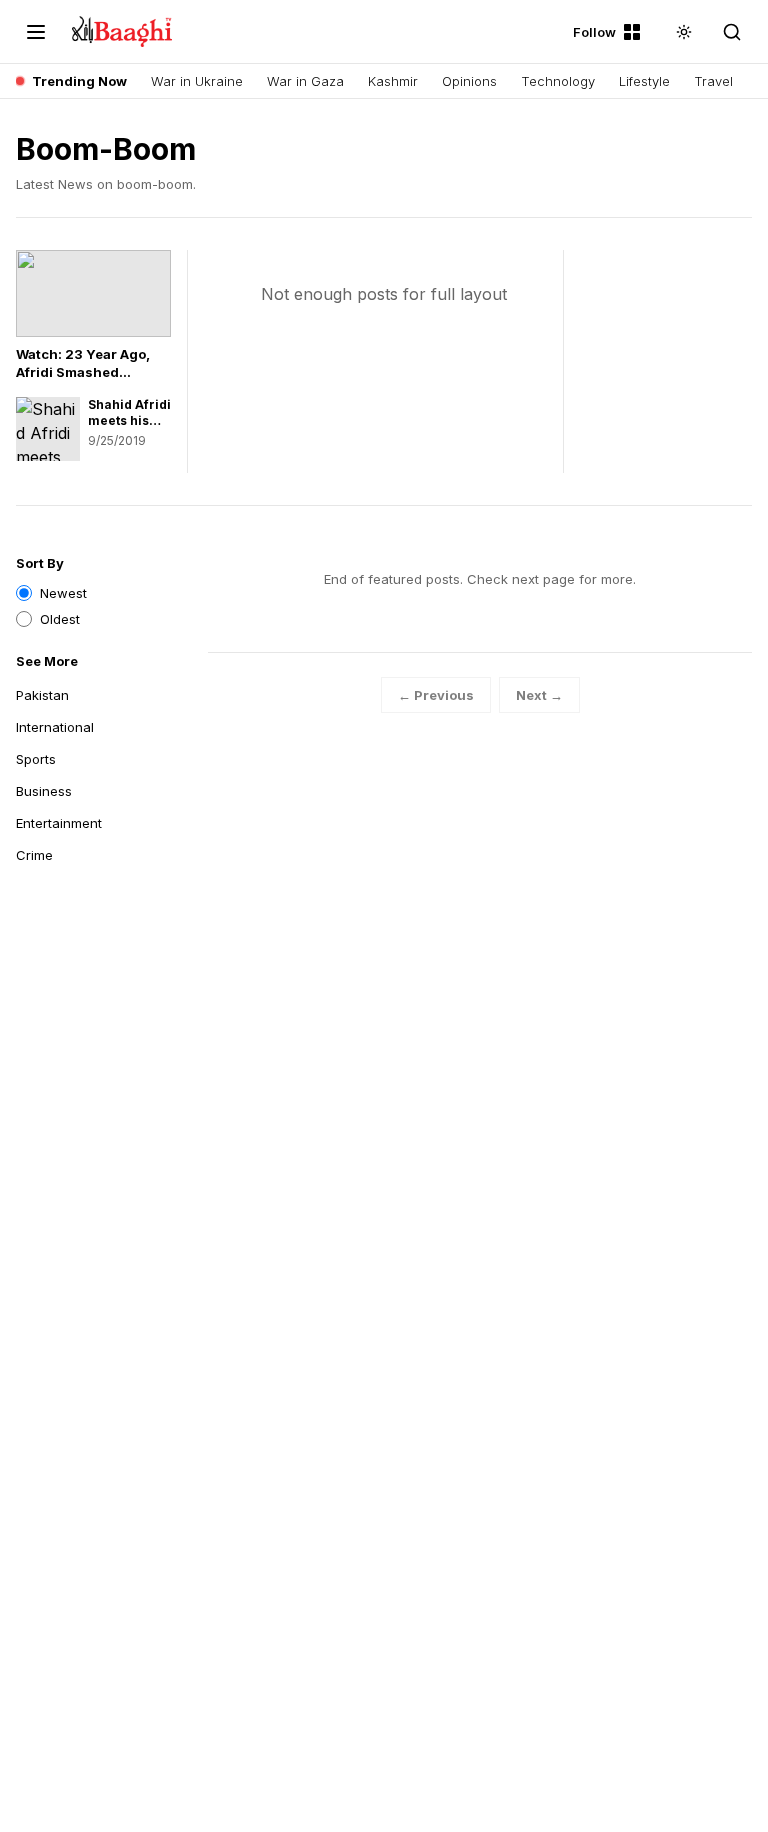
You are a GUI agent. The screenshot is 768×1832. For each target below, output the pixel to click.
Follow (594, 32)
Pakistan (42, 695)
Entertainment (59, 823)
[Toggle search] (732, 32)
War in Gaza (305, 81)
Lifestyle (644, 81)
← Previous (436, 695)
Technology (558, 81)
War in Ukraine (197, 81)
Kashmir (393, 81)
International (55, 727)
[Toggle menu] (36, 32)
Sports (36, 759)
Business (44, 791)
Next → (539, 695)
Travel (713, 81)
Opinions (469, 81)
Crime (34, 855)
